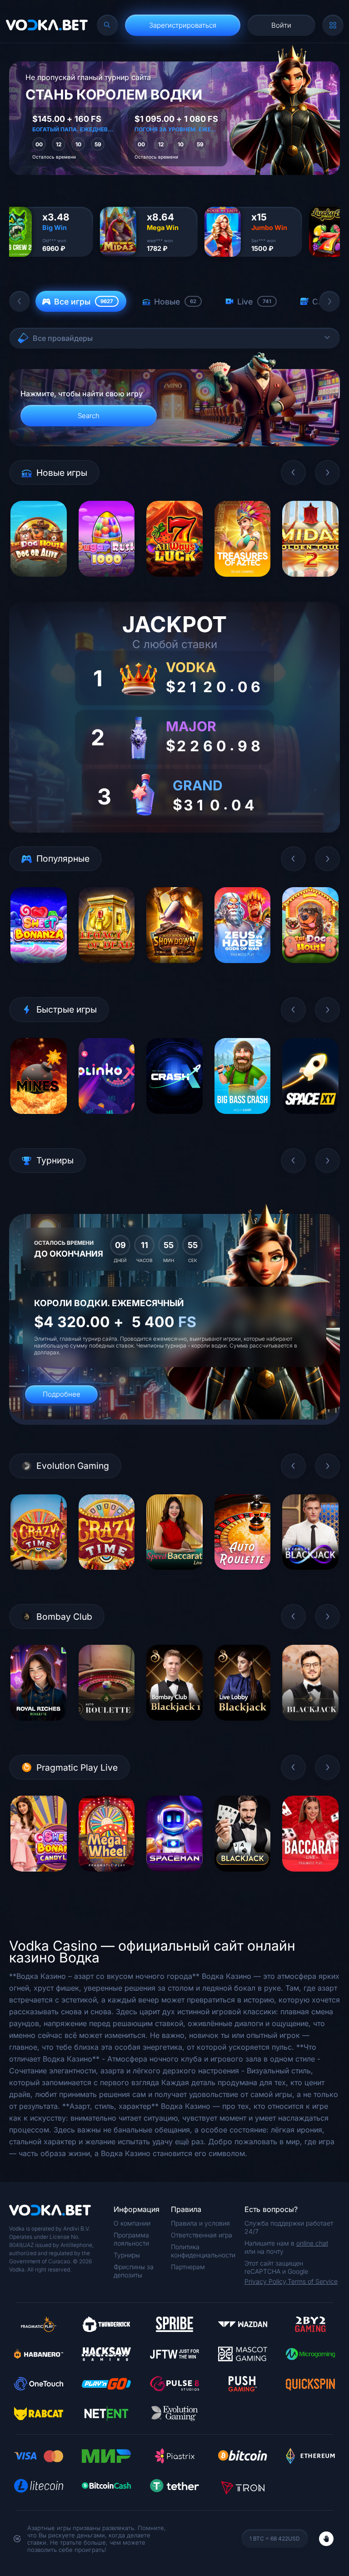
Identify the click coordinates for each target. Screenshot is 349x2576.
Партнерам (188, 2267)
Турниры (127, 2255)
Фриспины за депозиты (134, 2271)
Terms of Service (313, 2281)
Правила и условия (200, 2223)
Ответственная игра (202, 2235)
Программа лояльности (131, 2239)
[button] (20, 301)
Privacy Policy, (266, 2281)
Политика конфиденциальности (203, 2251)
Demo (38, 583)
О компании (132, 2223)
